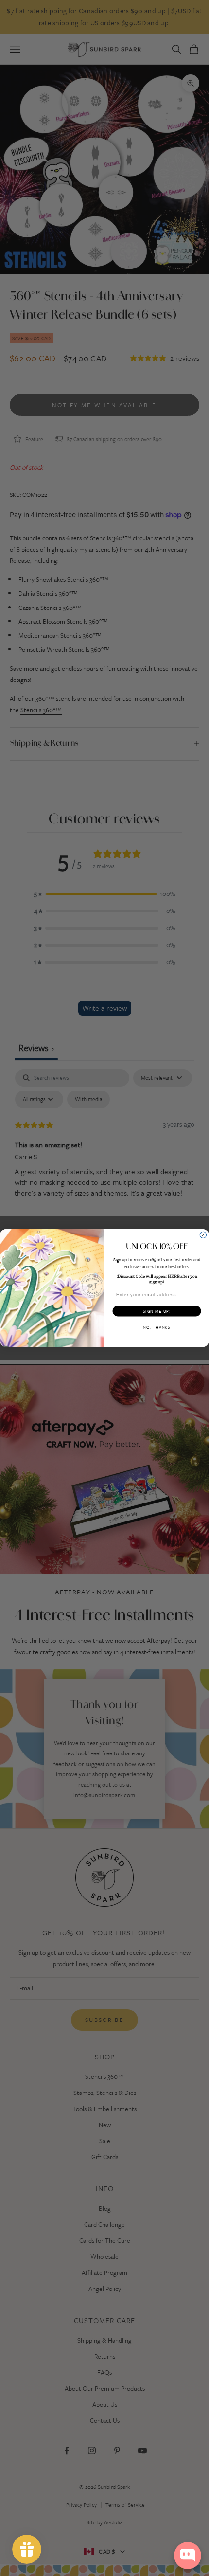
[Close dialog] (203, 1235)
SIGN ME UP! (157, 1311)
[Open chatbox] (188, 2556)
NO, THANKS (157, 1327)
